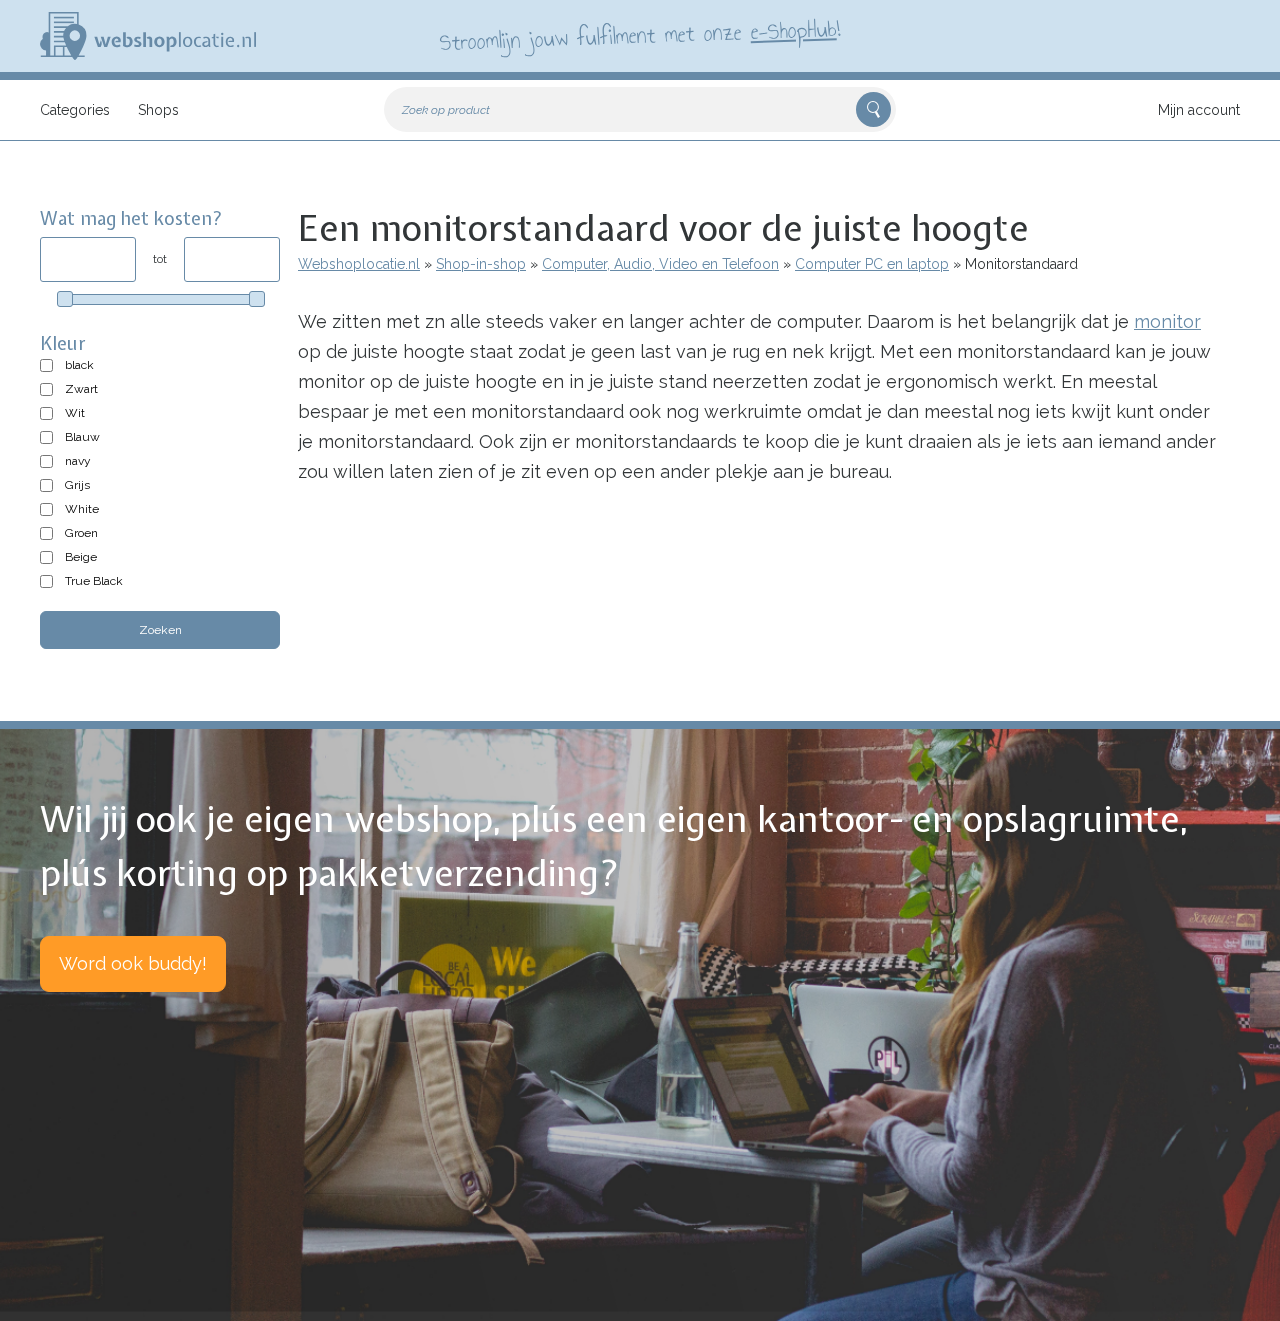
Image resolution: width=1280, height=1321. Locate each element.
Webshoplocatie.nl (359, 264)
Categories (75, 110)
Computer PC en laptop (872, 264)
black (79, 365)
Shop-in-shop (481, 264)
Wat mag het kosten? (131, 218)
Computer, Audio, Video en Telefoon (660, 264)
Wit (75, 413)
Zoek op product (446, 110)
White (82, 509)
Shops (158, 110)
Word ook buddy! (133, 963)
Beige (81, 557)
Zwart (81, 389)
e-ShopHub (793, 30)
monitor (1167, 321)
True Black (94, 581)
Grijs (77, 485)
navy (78, 461)
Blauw (82, 437)
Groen (81, 533)
